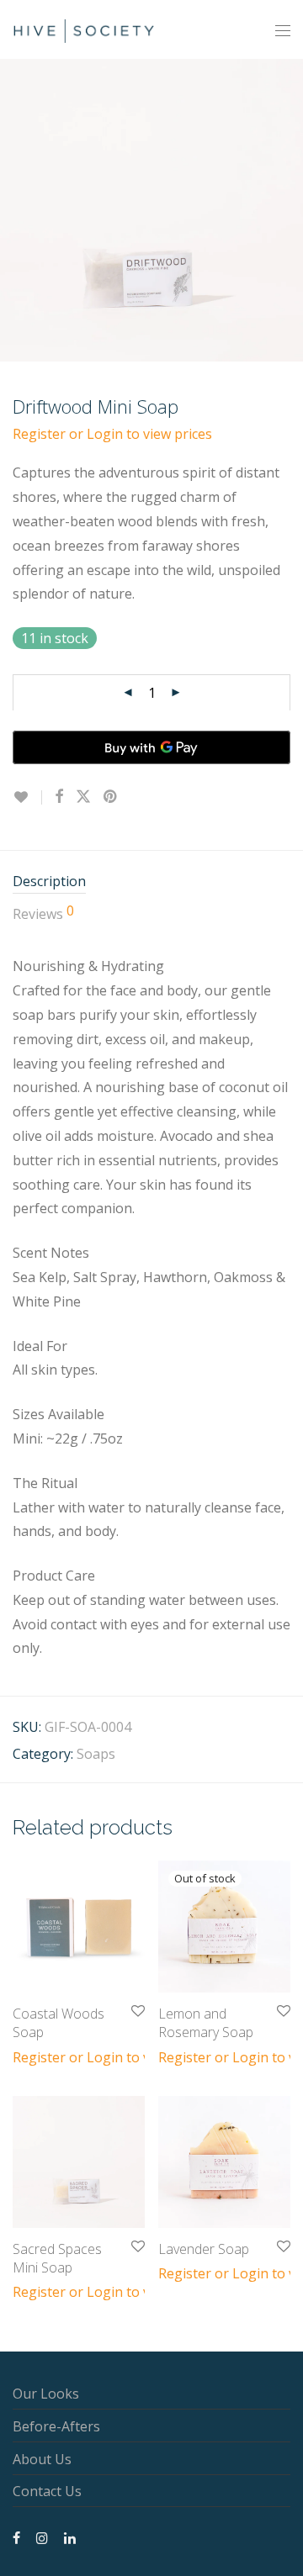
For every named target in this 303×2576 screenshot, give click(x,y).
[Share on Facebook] (59, 797)
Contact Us (47, 2491)
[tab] (151, 882)
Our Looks (46, 2394)
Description (49, 881)
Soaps (96, 1754)
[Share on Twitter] (83, 797)
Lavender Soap (204, 2249)
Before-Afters (56, 2426)
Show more (40, 2056)
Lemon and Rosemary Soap (206, 2023)
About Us (42, 2459)
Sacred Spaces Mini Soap (57, 2258)
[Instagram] (42, 2536)
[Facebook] (16, 2536)
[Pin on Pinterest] (111, 797)
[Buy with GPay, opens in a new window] (151, 747)
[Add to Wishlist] (27, 797)
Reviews (43, 913)
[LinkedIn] (71, 2536)
